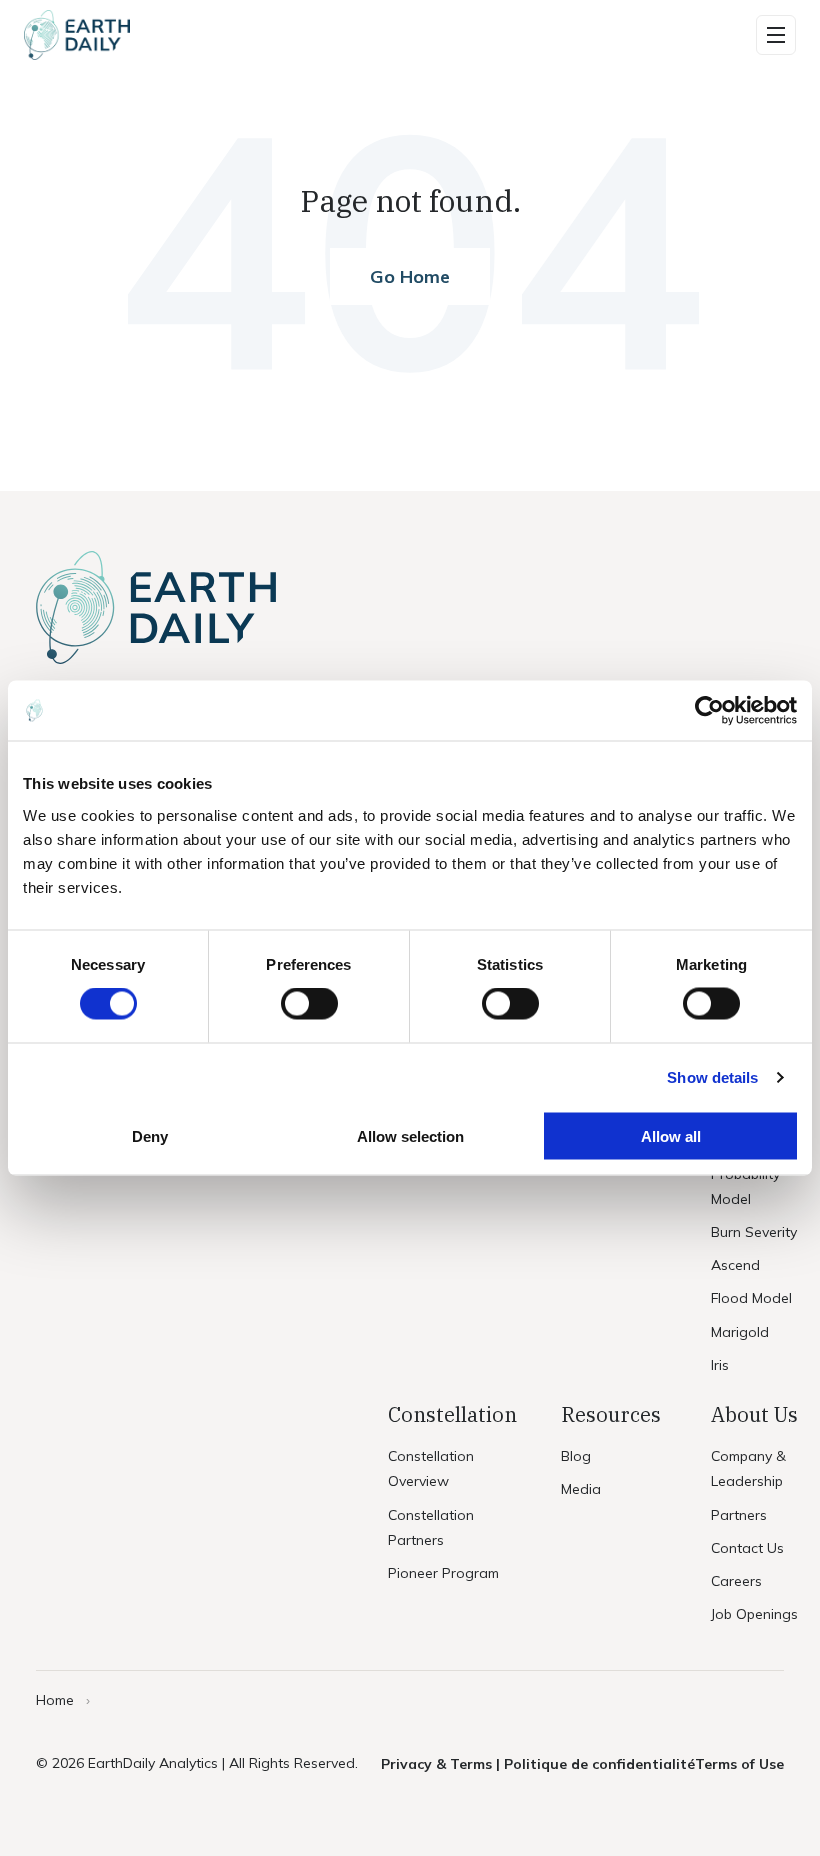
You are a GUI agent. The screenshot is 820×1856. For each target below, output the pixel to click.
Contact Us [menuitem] (747, 1548)
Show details (712, 1077)
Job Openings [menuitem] (754, 1614)
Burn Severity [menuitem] (754, 1232)
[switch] (309, 1004)
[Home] (77, 35)
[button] (776, 35)
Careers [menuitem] (736, 1581)
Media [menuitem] (581, 1489)
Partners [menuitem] (739, 1515)
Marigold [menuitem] (740, 1332)
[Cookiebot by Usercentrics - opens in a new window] (709, 711)
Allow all (671, 1135)
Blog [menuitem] (576, 1456)
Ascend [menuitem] (735, 1265)
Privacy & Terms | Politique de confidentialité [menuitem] (538, 1764)
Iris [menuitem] (720, 1365)
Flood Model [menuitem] (751, 1298)
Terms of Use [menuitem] (739, 1764)
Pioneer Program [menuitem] (443, 1573)
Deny (150, 1135)
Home (55, 1700)
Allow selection (410, 1135)
